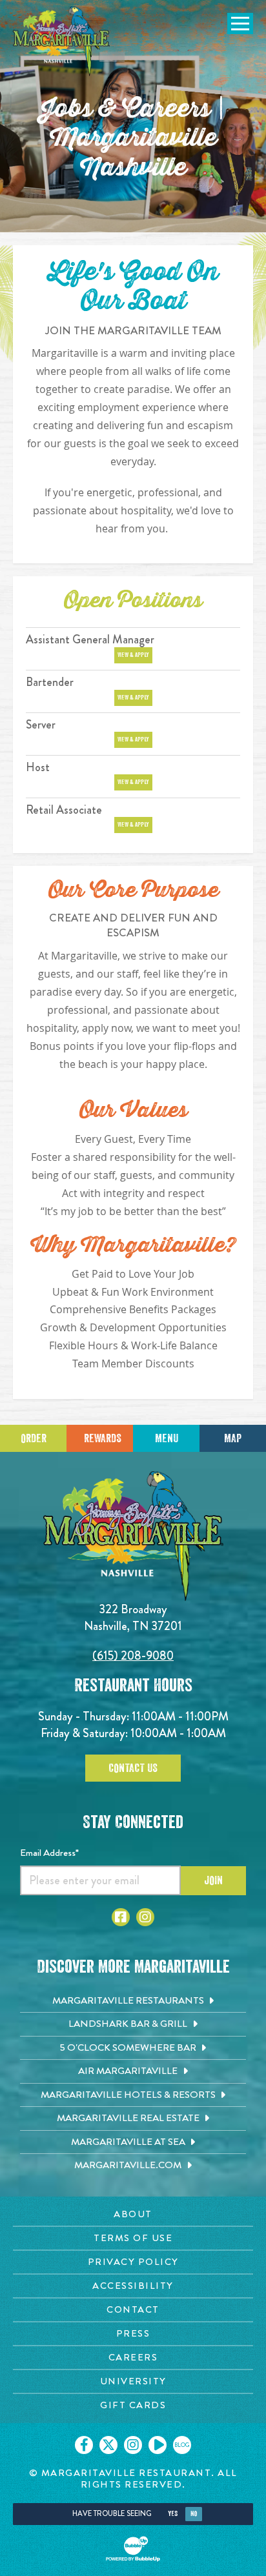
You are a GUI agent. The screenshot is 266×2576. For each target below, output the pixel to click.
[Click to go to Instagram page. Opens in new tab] (145, 1917)
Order (34, 1438)
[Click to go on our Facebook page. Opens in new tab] (84, 2445)
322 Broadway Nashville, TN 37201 (133, 1617)
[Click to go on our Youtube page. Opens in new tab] (158, 2445)
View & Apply (133, 655)
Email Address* (49, 1853)
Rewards (103, 1438)
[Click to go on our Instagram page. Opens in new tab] (133, 2445)
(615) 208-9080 (133, 1655)
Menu (167, 1438)
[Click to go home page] (61, 41)
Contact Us (133, 1768)
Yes (173, 2514)
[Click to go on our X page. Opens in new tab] (108, 2445)
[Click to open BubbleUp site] (133, 2549)
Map (233, 1438)
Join (213, 1880)
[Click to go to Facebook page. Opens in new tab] (121, 1917)
